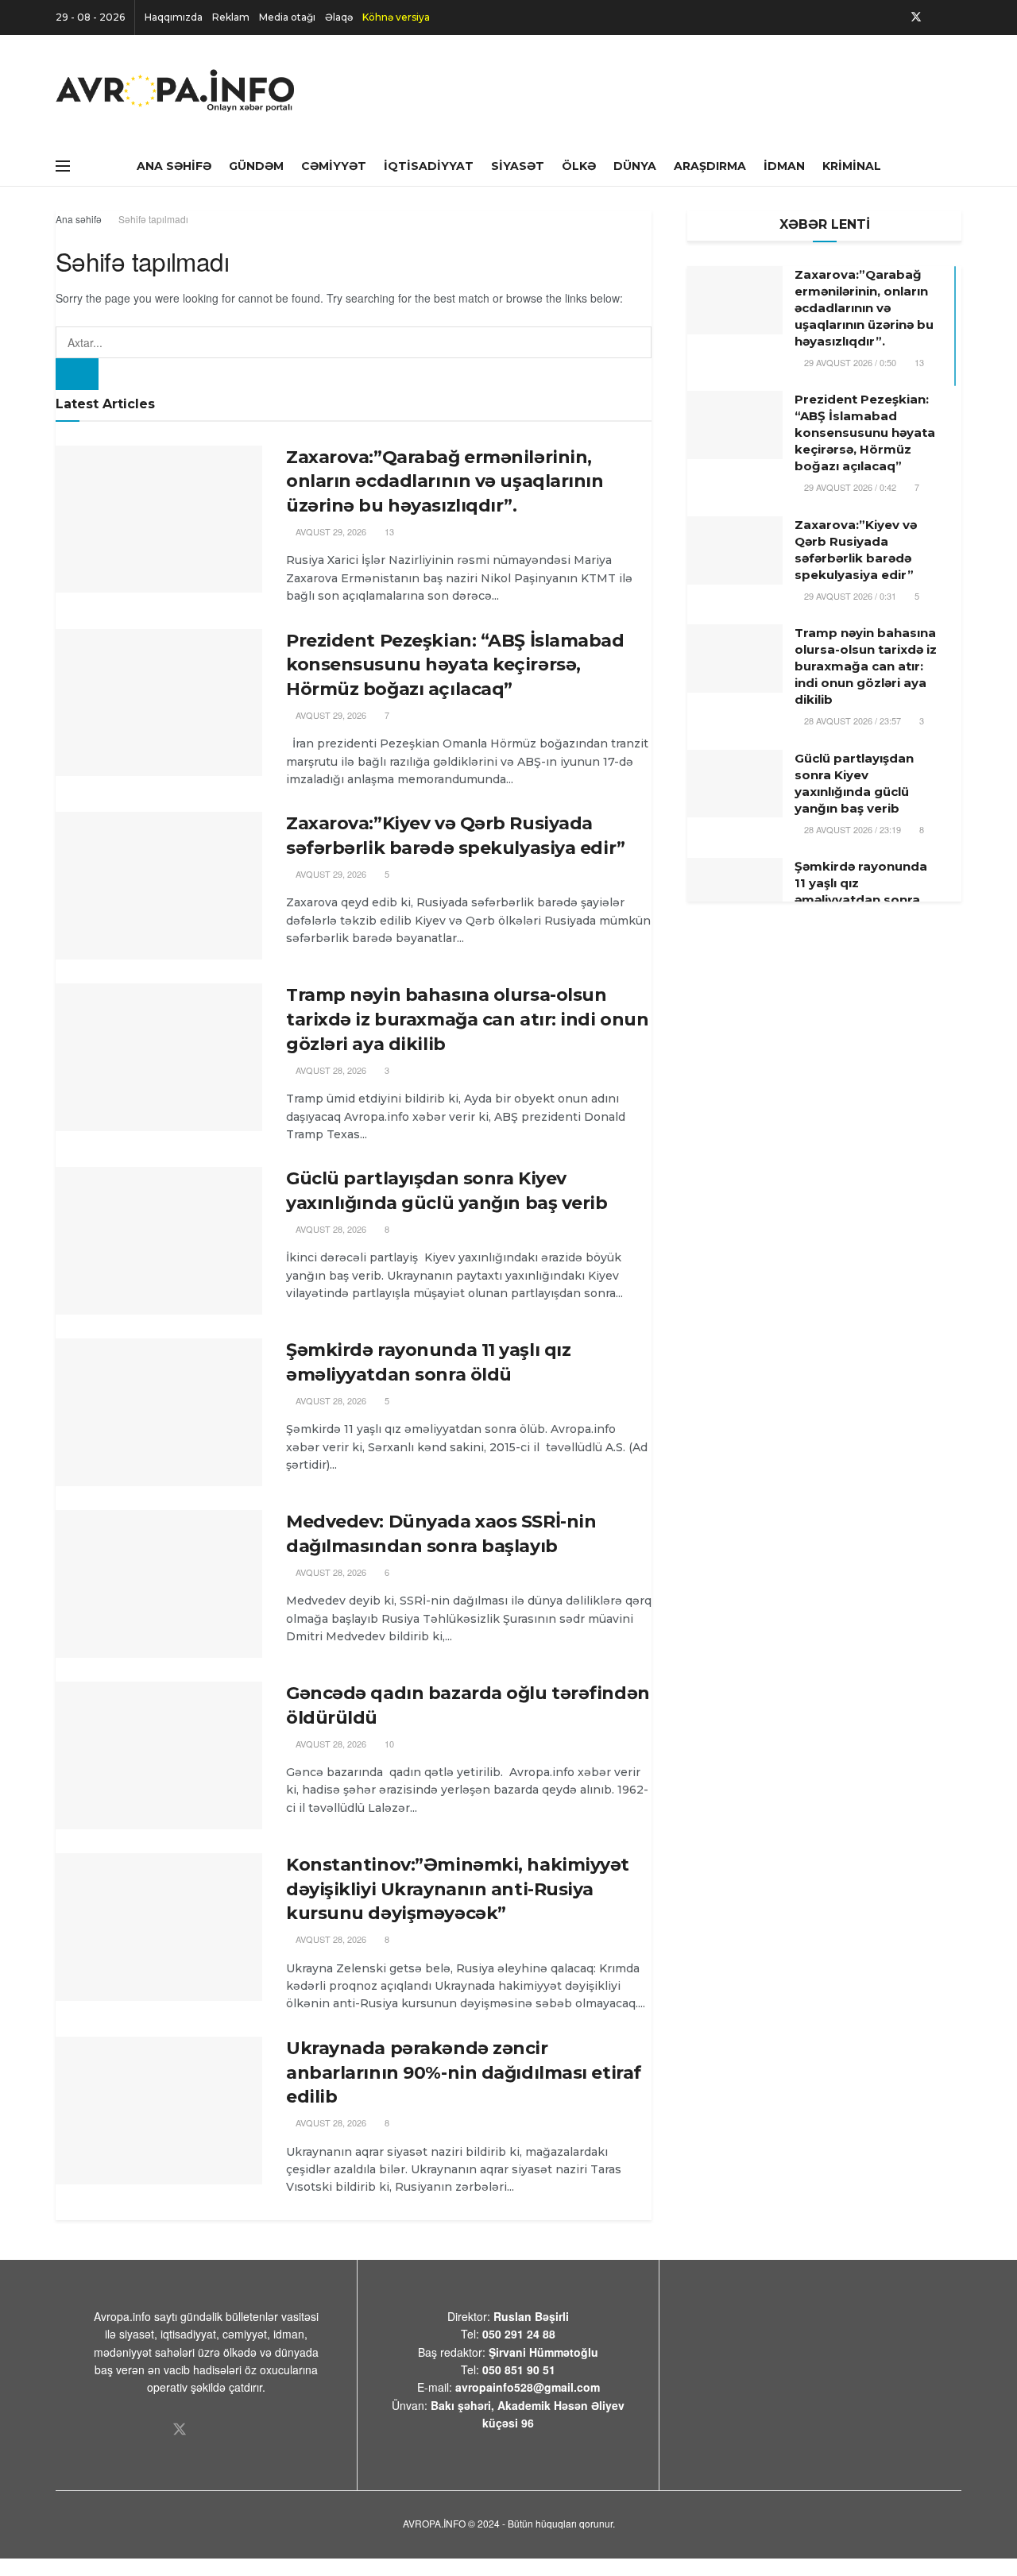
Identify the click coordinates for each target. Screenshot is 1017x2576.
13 (388, 531)
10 (388, 1744)
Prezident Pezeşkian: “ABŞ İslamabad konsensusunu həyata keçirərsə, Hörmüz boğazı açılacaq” (455, 665)
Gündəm (256, 166)
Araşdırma (710, 166)
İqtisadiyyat (429, 166)
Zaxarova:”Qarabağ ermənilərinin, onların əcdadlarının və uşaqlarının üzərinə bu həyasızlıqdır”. (445, 482)
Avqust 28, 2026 (330, 1070)
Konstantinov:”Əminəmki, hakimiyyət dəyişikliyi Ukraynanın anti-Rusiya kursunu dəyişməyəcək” (458, 1889)
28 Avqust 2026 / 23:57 (851, 720)
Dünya (635, 166)
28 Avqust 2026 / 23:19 (851, 829)
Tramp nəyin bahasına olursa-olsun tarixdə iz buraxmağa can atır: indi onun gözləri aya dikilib (467, 1020)
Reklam (231, 17)
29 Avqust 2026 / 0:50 (849, 362)
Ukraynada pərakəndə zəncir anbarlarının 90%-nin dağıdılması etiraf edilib (464, 2073)
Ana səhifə (79, 219)
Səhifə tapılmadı (153, 219)
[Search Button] (77, 374)
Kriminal (852, 166)
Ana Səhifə (174, 166)
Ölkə (579, 166)
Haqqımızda (174, 17)
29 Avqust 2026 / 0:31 (849, 596)
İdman (784, 166)
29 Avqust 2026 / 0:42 (849, 487)
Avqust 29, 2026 (330, 531)
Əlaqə (339, 17)
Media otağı (287, 17)
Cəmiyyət (334, 166)
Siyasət (518, 166)
